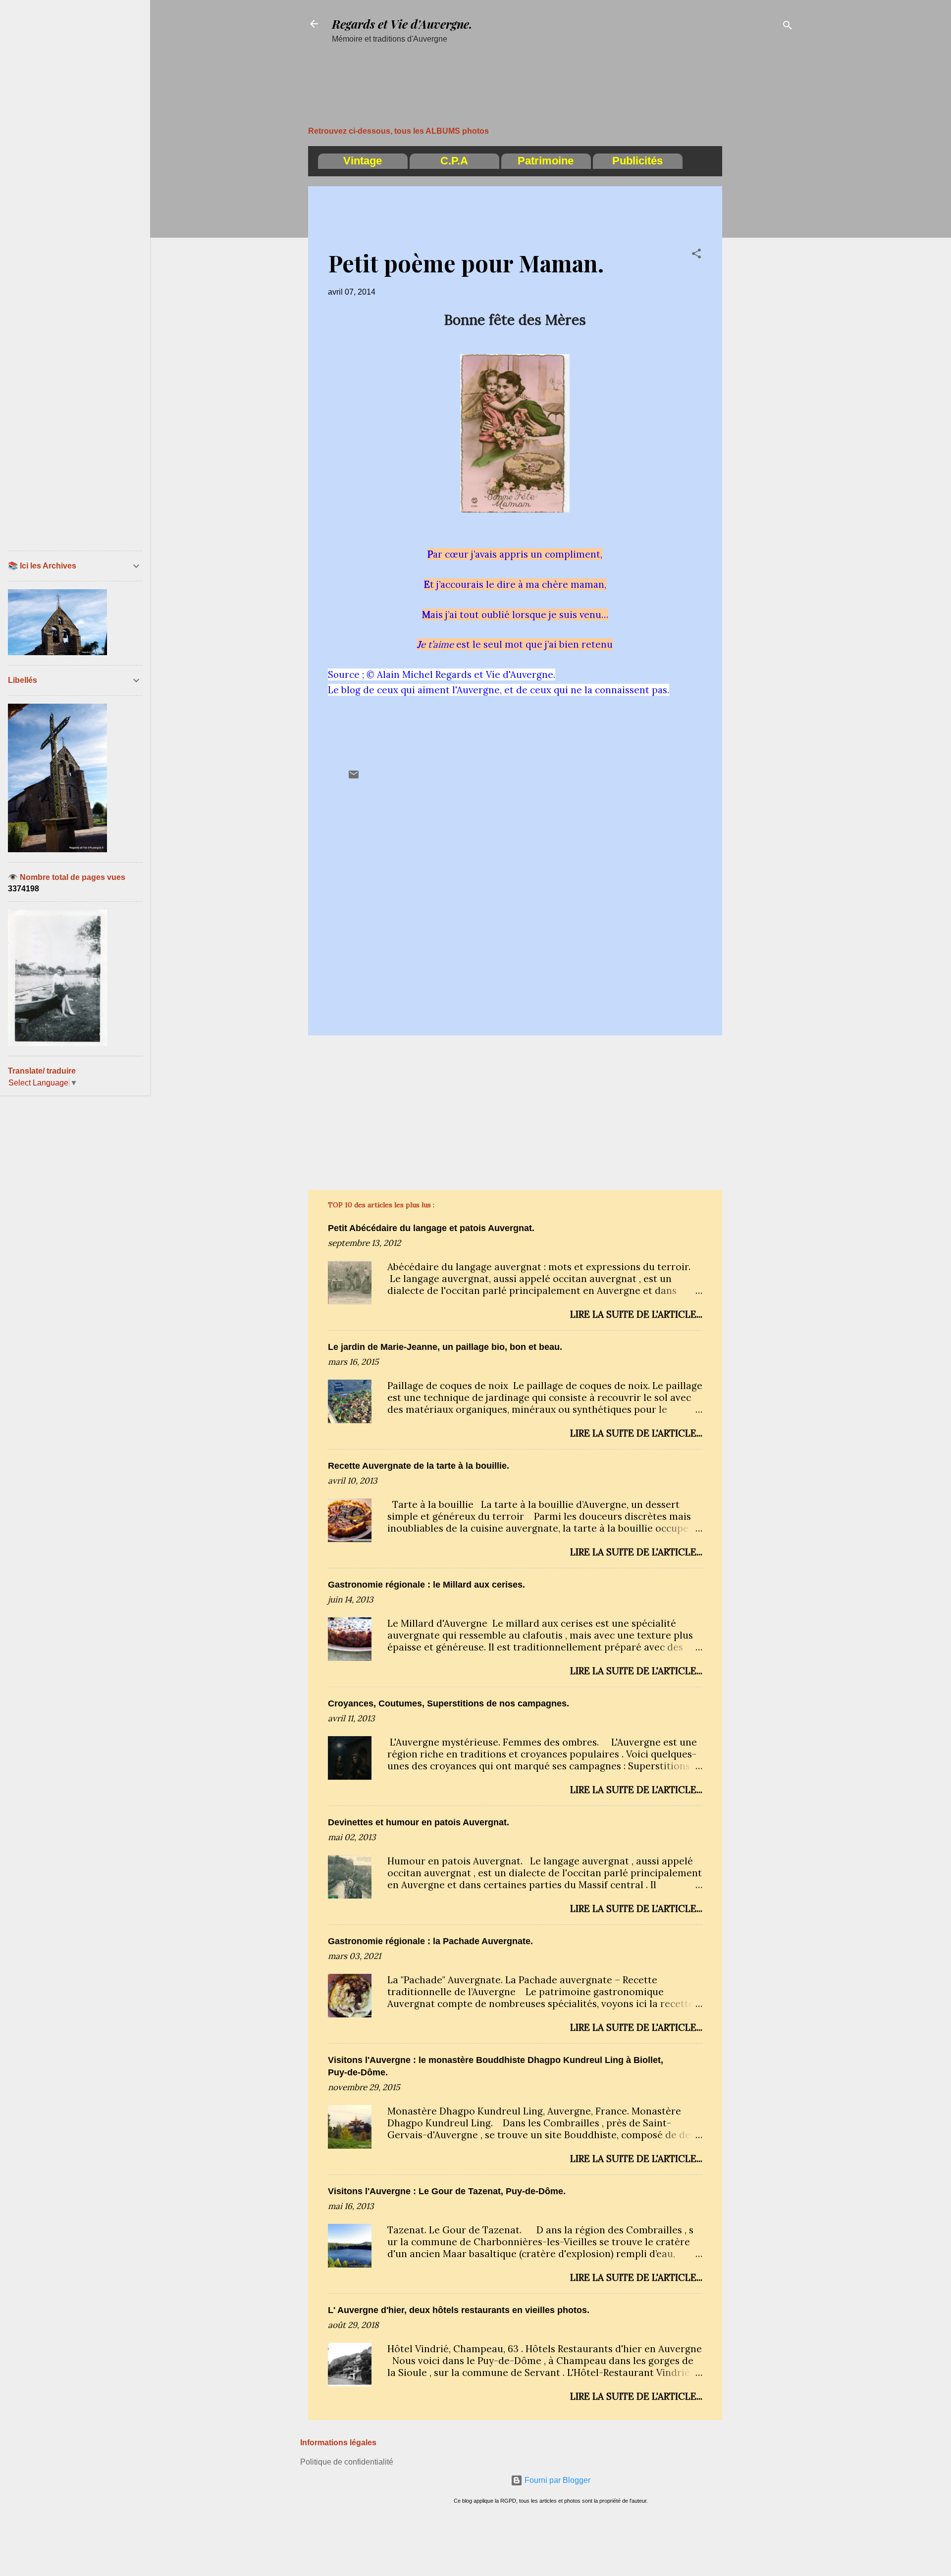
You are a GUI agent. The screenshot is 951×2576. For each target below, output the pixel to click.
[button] (696, 255)
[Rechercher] (788, 27)
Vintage (363, 161)
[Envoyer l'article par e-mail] (354, 778)
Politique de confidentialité (347, 2462)
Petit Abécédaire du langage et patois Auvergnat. (431, 1228)
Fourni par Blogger (556, 2480)
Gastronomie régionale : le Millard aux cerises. (426, 1585)
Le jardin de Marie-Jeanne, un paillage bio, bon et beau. (445, 1347)
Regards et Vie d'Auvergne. (402, 24)
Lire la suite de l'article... (636, 1314)
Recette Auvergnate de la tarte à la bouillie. (419, 1466)
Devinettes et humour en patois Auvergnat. (419, 1822)
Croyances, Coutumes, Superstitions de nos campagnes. (449, 1703)
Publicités (637, 161)
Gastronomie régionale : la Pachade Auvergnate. (430, 1941)
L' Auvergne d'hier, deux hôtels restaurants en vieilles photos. (459, 2310)
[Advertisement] (572, 68)
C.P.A (454, 161)
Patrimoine (546, 161)
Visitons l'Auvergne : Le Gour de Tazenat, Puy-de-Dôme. (447, 2191)
